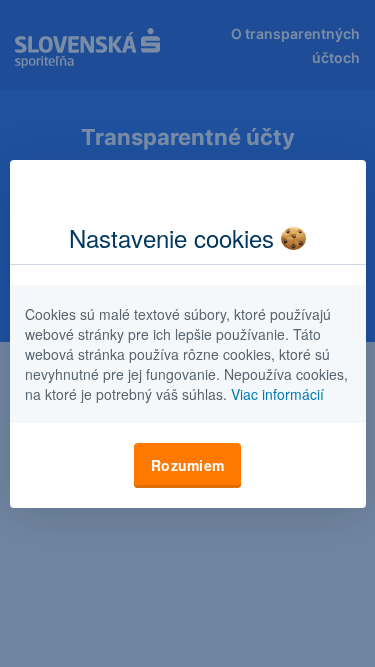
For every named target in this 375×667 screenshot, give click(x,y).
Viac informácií (277, 394)
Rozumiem (187, 465)
